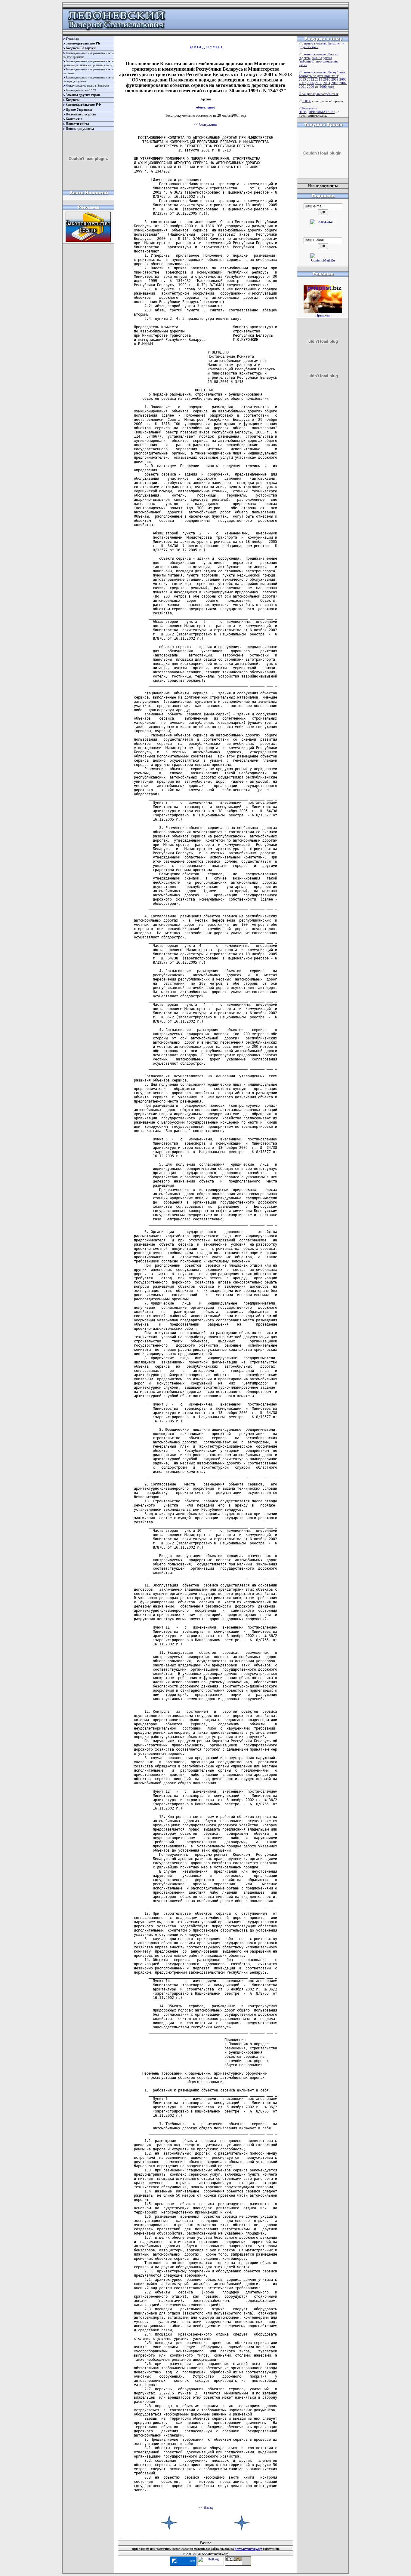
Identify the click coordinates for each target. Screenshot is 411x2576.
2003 (335, 83)
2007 (302, 83)
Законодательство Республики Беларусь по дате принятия (322, 74)
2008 (343, 79)
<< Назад (206, 2507)
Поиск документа (80, 129)
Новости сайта (77, 124)
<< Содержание (205, 124)
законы (317, 58)
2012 (311, 79)
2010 (327, 79)
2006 (311, 83)
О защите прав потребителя (319, 94)
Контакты (74, 119)
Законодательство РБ (83, 43)
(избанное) (307, 61)
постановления (327, 61)
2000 (311, 87)
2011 (319, 79)
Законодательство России (320, 54)
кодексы (304, 58)
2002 (343, 83)
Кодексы (73, 100)
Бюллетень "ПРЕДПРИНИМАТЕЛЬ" (317, 110)
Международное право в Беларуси (87, 86)
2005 (319, 83)
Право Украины (79, 109)
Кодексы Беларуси (81, 48)
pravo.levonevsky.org (248, 2549)
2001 (302, 87)
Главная (73, 38)
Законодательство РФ (83, 105)
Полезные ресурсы (81, 114)
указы (328, 58)
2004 (327, 83)
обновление (205, 107)
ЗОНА (306, 101)
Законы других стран (83, 95)
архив (303, 65)
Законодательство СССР (81, 90)
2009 (335, 79)
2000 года (327, 87)
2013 (302, 79)
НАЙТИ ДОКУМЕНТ (205, 47)
